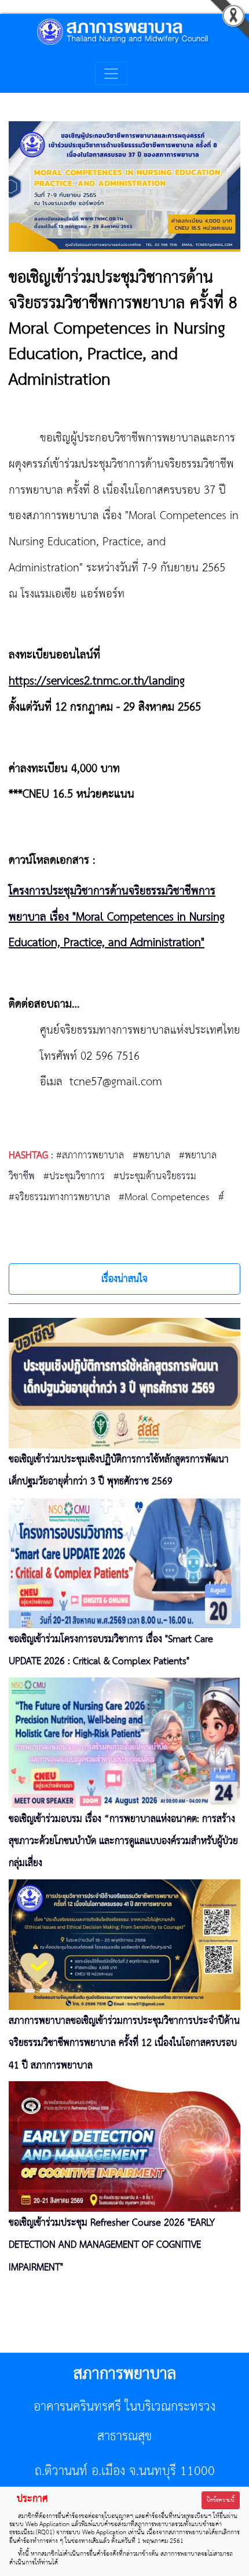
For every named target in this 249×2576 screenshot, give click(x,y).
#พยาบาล (151, 1155)
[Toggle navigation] (111, 74)
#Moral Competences (164, 1197)
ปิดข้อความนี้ (221, 2500)
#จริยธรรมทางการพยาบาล (59, 1197)
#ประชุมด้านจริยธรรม (155, 1176)
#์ (221, 1197)
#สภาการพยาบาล (90, 1155)
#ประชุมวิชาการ (74, 1176)
